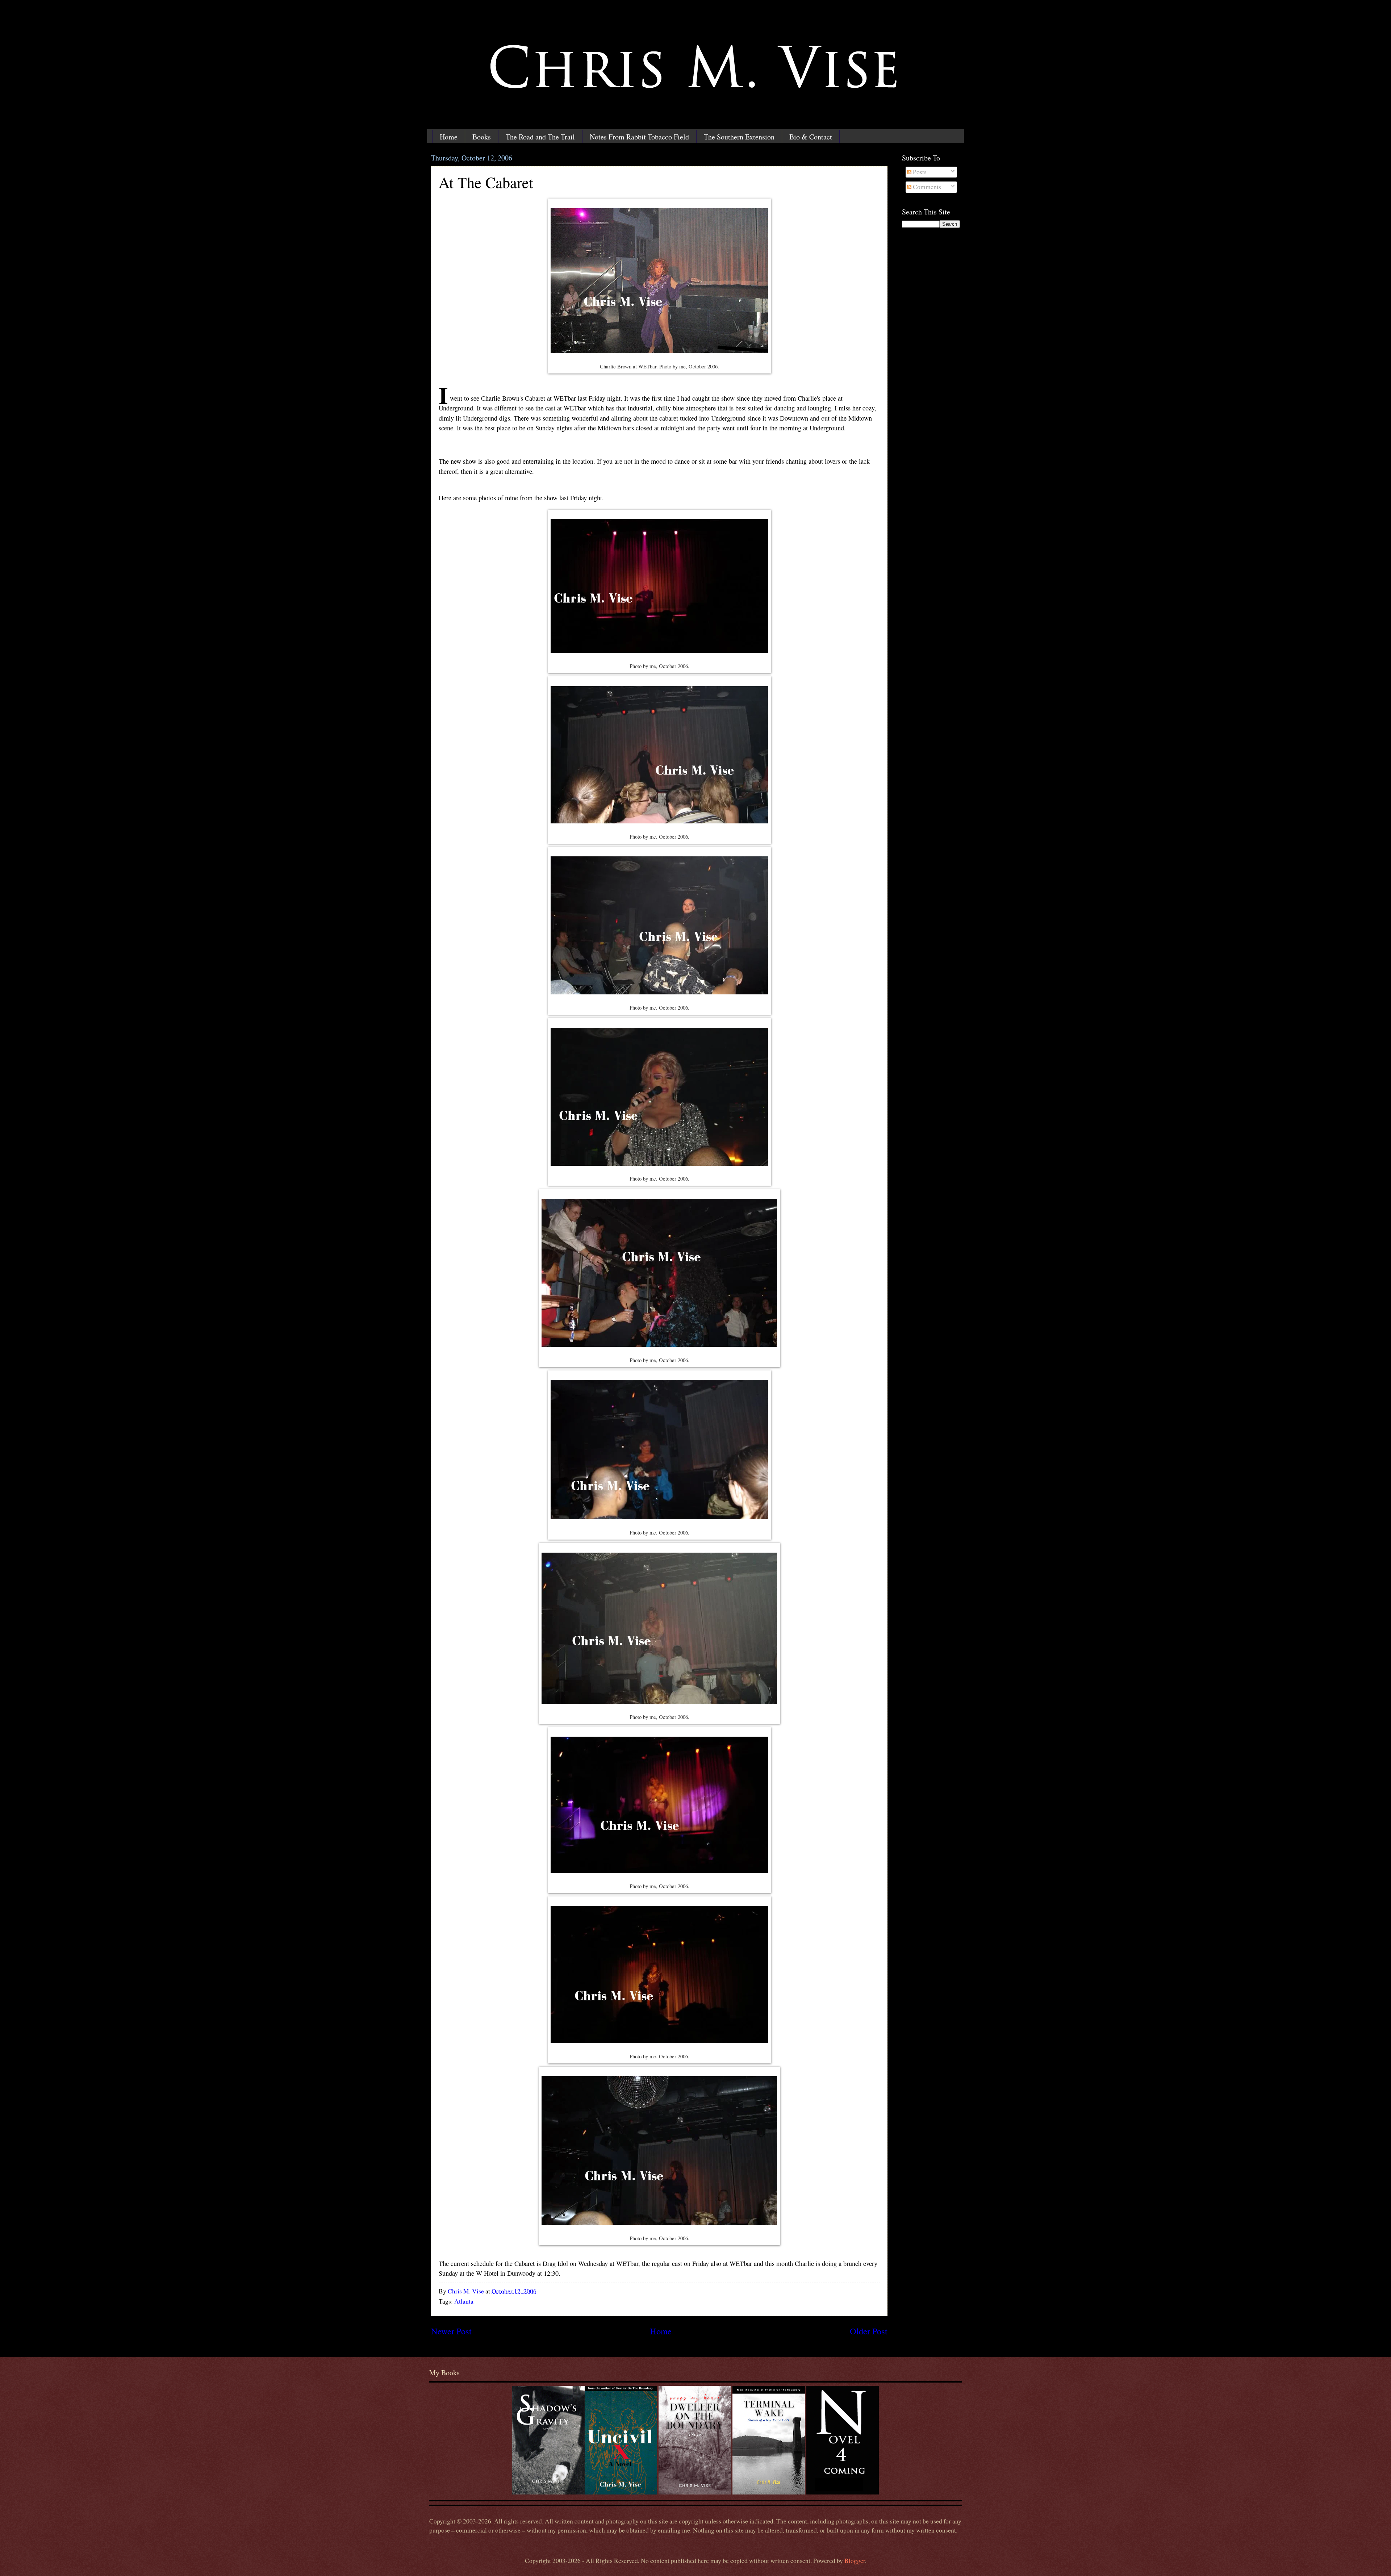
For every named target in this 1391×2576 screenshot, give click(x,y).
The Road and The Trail (540, 137)
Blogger (855, 2561)
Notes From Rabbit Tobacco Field (639, 137)
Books (482, 137)
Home (449, 137)
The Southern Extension (739, 137)
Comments (926, 187)
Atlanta (464, 2301)
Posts (919, 172)
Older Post (869, 2331)
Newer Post (451, 2331)
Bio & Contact (811, 137)
